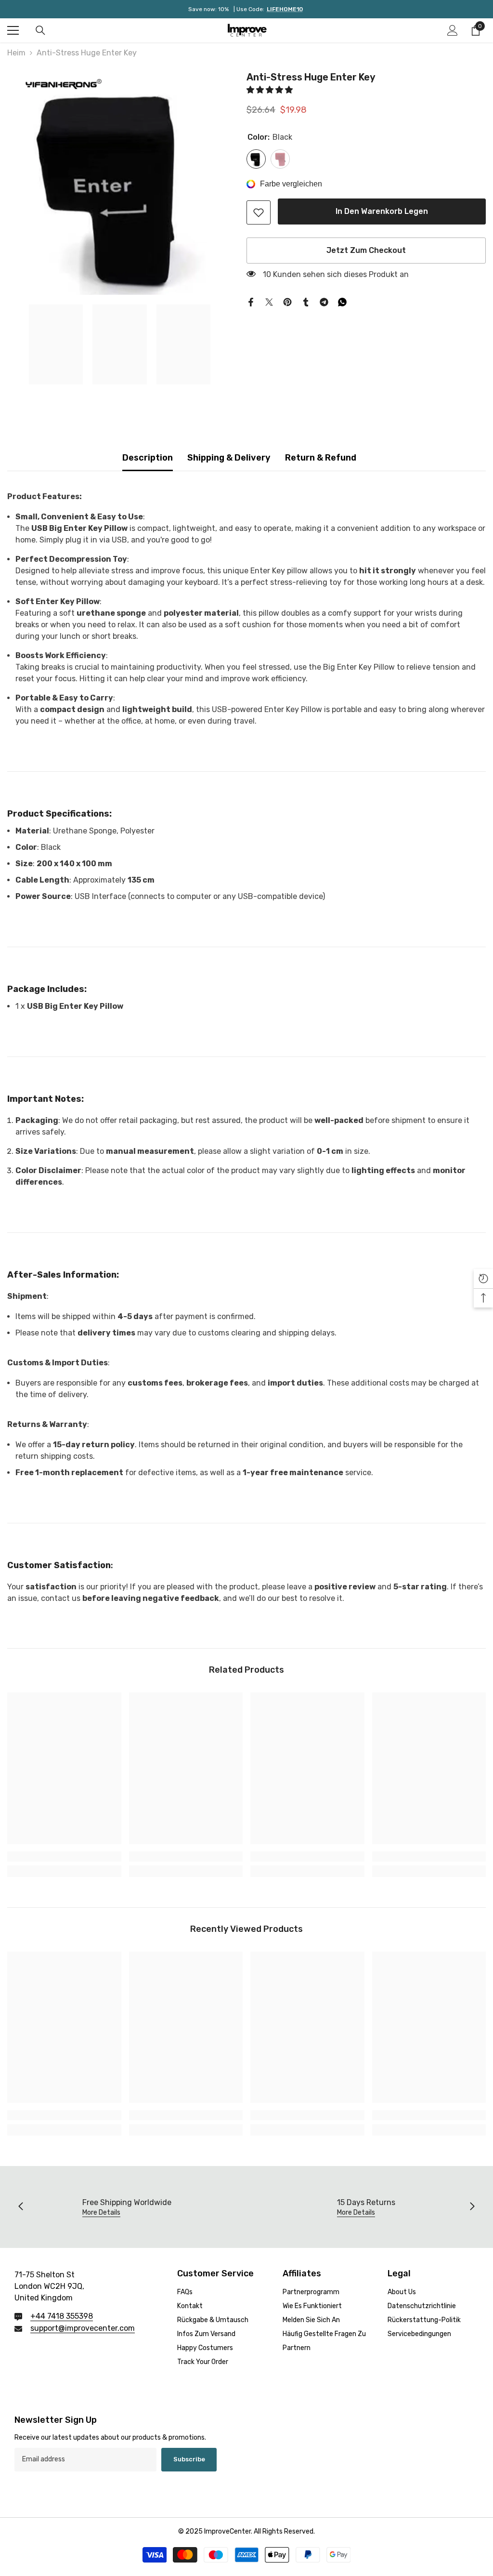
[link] (259, 212)
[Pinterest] (287, 301)
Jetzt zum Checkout (366, 250)
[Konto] (453, 30)
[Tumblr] (306, 301)
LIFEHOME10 (285, 9)
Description (148, 458)
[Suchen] (40, 30)
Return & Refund (321, 458)
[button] (271, 90)
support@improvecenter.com (83, 2328)
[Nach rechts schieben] (472, 2207)
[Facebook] (251, 301)
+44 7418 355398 (62, 2316)
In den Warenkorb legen (382, 211)
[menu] (13, 30)
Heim (16, 53)
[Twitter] (269, 301)
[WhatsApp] (342, 301)
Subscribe (189, 2459)
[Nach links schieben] (21, 2207)
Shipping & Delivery (229, 458)
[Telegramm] (324, 301)
